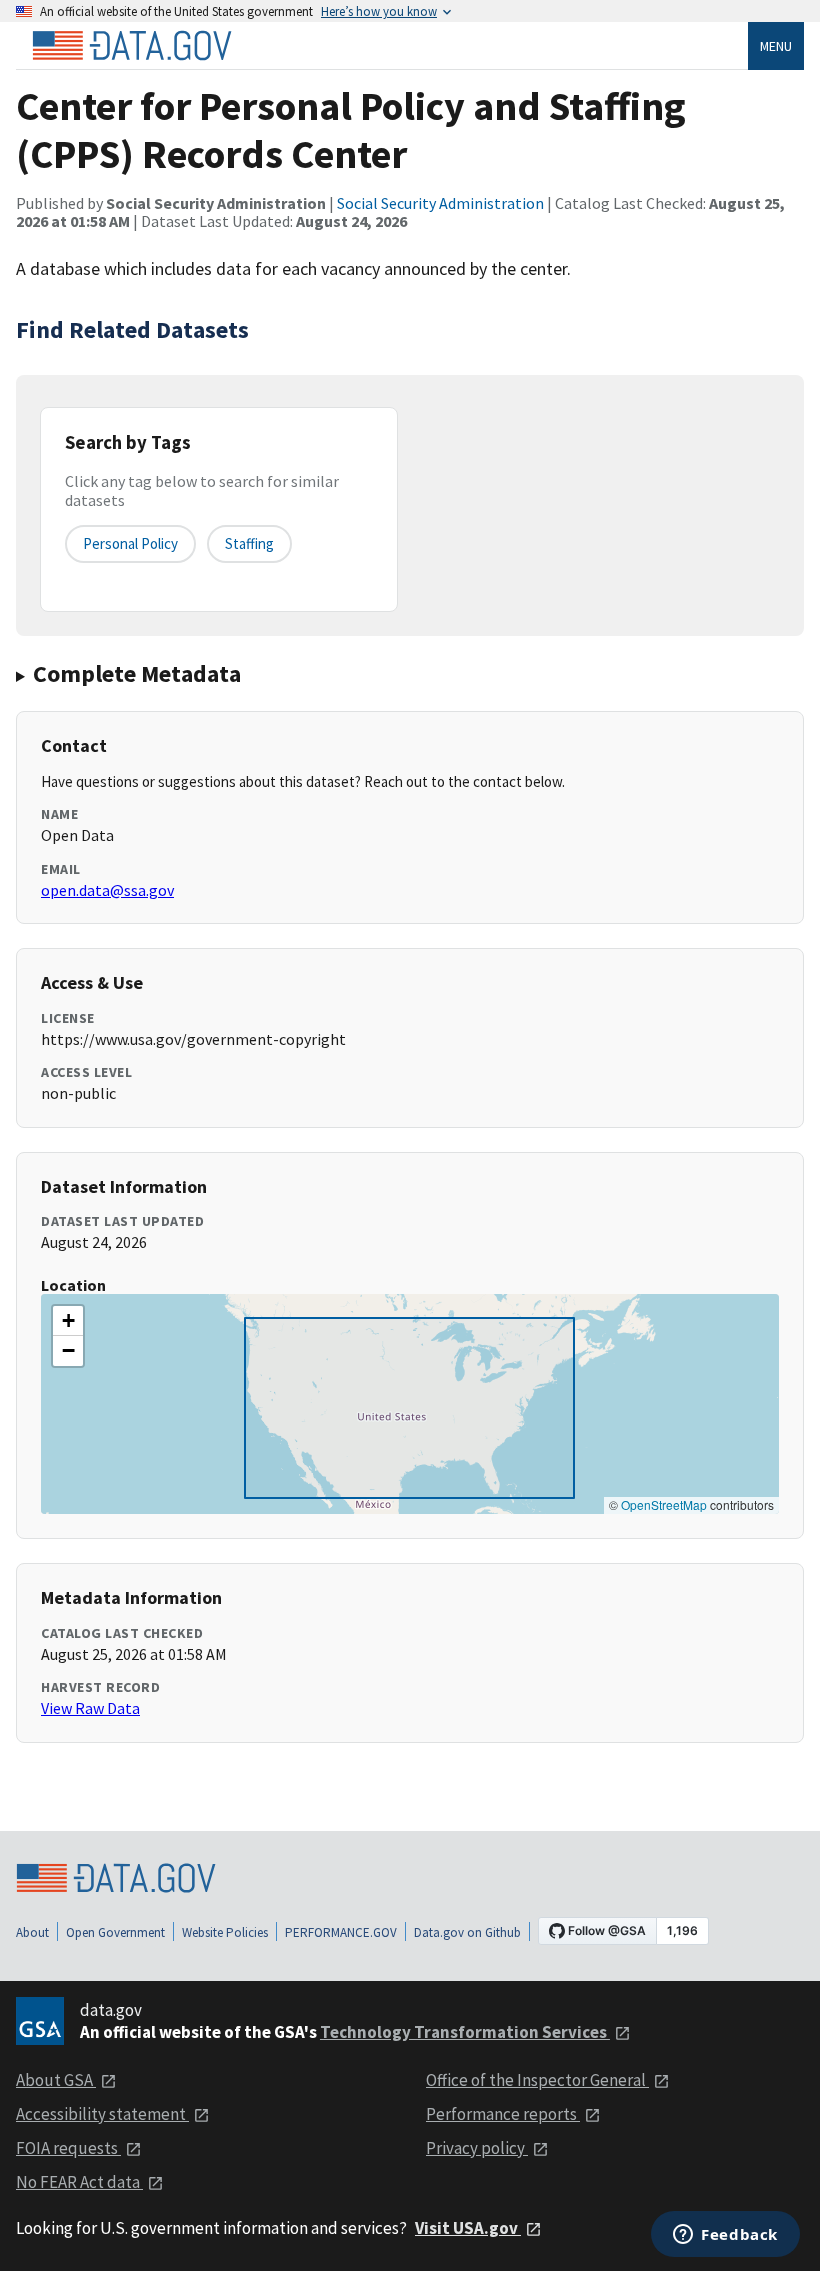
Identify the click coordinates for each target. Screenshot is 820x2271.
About (32, 1932)
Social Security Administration (440, 203)
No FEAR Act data (79, 2182)
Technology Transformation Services (465, 2032)
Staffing (249, 543)
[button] (68, 1321)
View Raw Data (90, 1708)
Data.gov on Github (467, 1932)
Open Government (115, 1932)
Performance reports (503, 2114)
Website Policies (225, 1932)
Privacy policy (477, 2148)
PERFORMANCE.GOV (341, 1932)
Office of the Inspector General (537, 2080)
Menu (776, 46)
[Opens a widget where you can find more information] (725, 2236)
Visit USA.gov (468, 2228)
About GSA (56, 2080)
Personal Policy (130, 543)
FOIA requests (68, 2148)
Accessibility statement (102, 2114)
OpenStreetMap (664, 1504)
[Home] (132, 46)
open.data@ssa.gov (107, 890)
